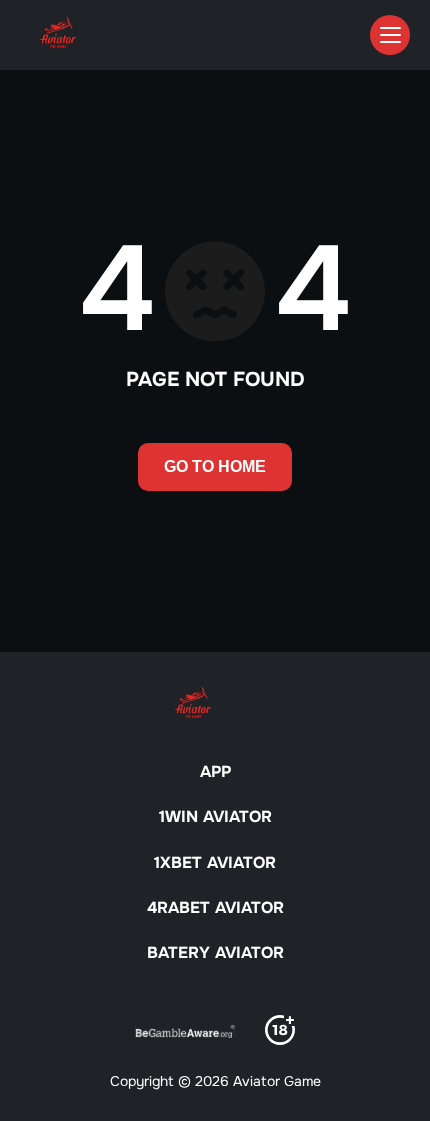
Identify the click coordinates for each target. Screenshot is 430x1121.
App (215, 771)
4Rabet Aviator (215, 907)
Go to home (215, 466)
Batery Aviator (215, 952)
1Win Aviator (215, 816)
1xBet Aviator (215, 862)
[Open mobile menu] (390, 35)
